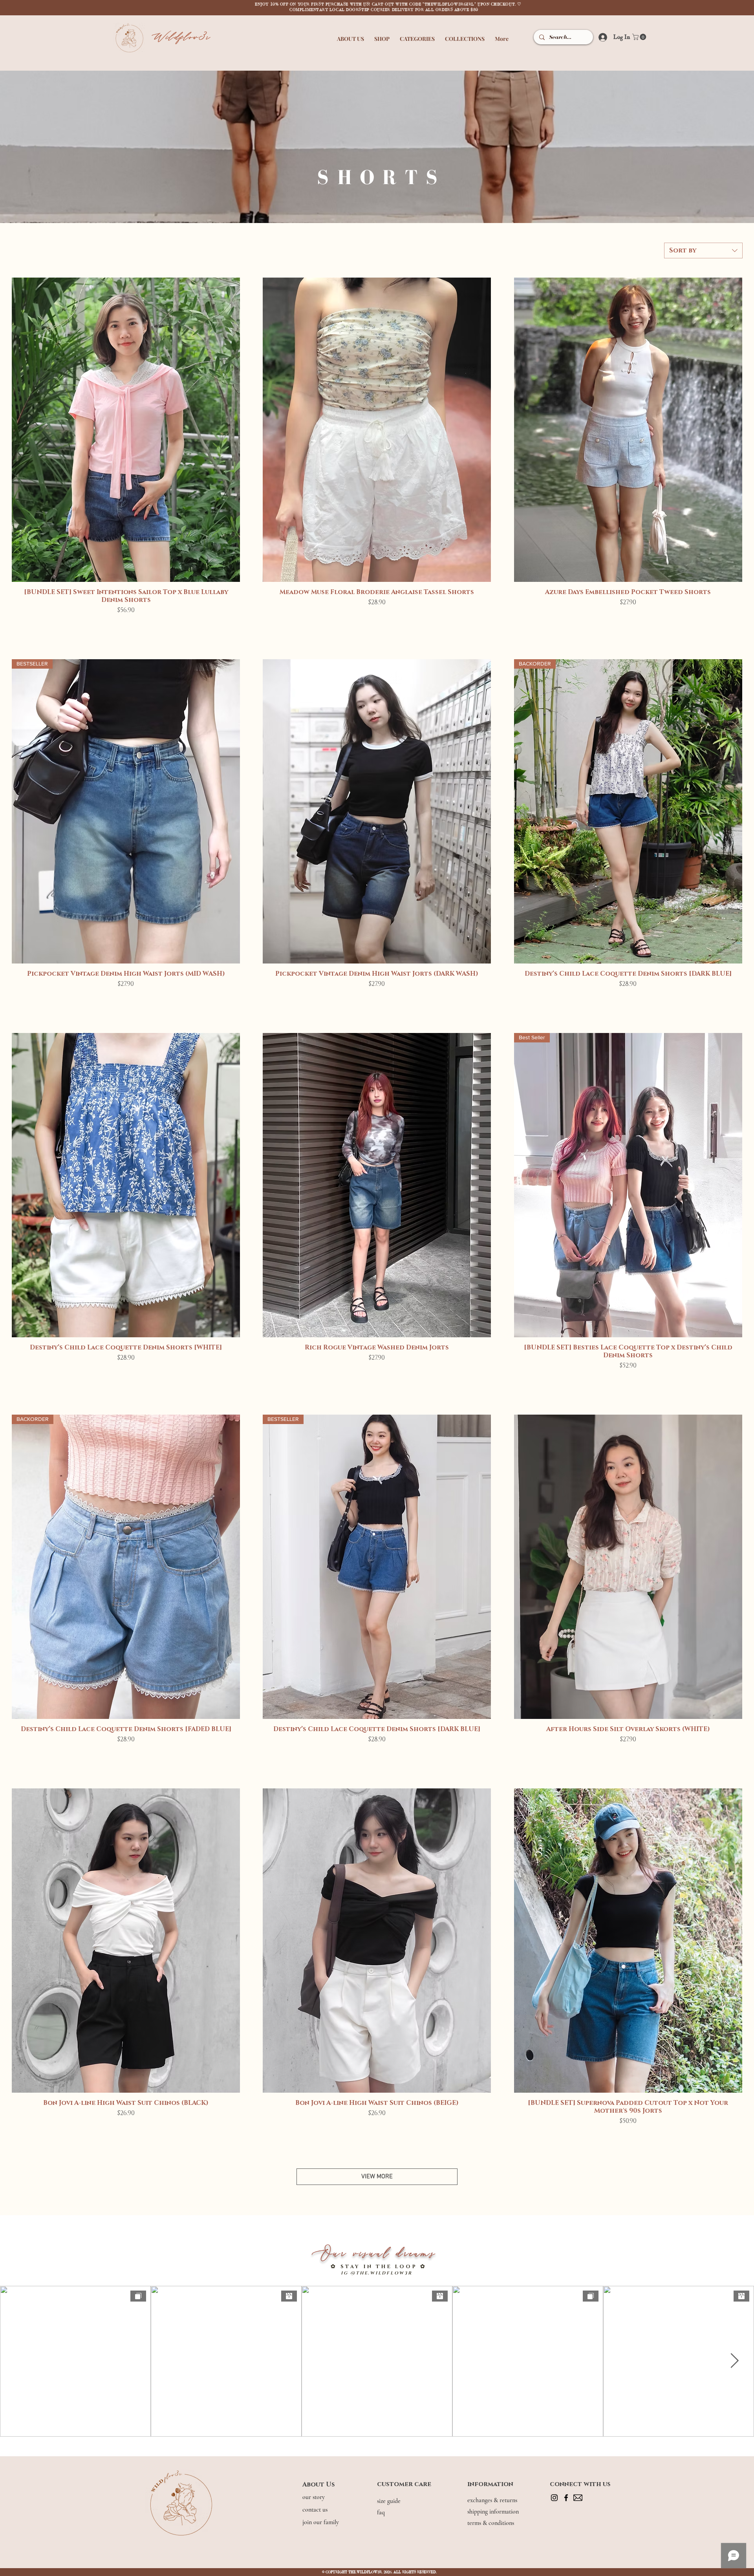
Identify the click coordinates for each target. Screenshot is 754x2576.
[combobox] (703, 250)
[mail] (578, 2498)
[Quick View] (126, 430)
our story (314, 2497)
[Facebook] (566, 2498)
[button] (350, 35)
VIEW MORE (377, 2177)
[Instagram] (554, 2498)
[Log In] (600, 37)
